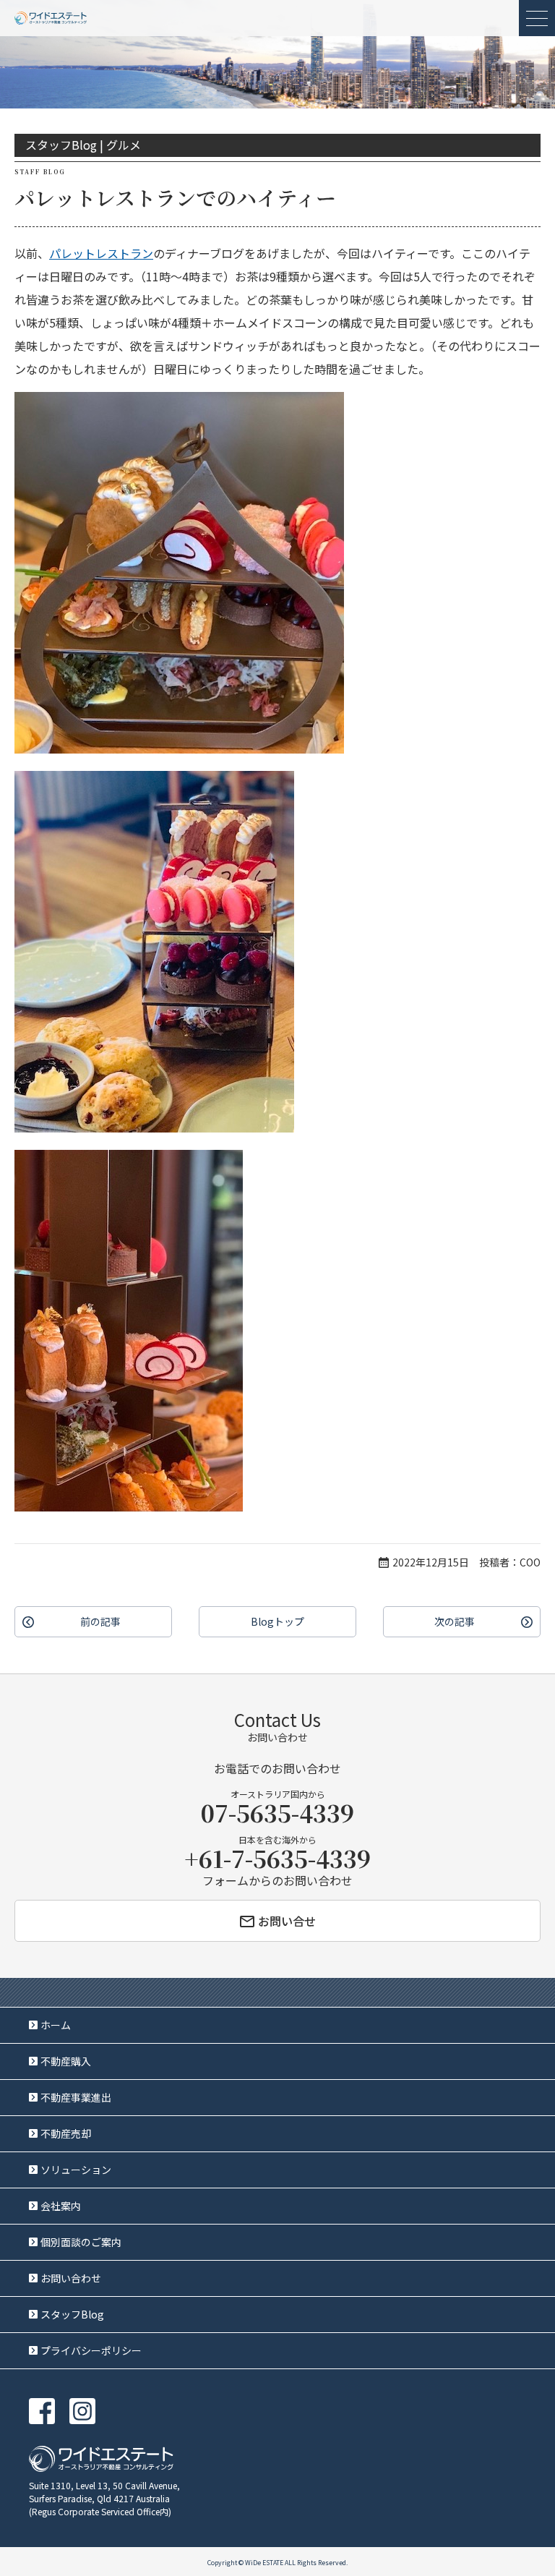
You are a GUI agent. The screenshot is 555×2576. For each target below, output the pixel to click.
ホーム (56, 2025)
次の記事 (455, 1621)
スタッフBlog (72, 2314)
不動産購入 (66, 2061)
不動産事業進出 (76, 2097)
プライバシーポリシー (91, 2350)
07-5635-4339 (277, 1812)
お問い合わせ (71, 2278)
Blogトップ (277, 1621)
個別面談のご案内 (81, 2242)
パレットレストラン (101, 253)
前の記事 (100, 1621)
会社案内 (61, 2206)
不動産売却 (66, 2133)
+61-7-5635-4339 (277, 1858)
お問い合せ (287, 1921)
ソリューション (76, 2170)
